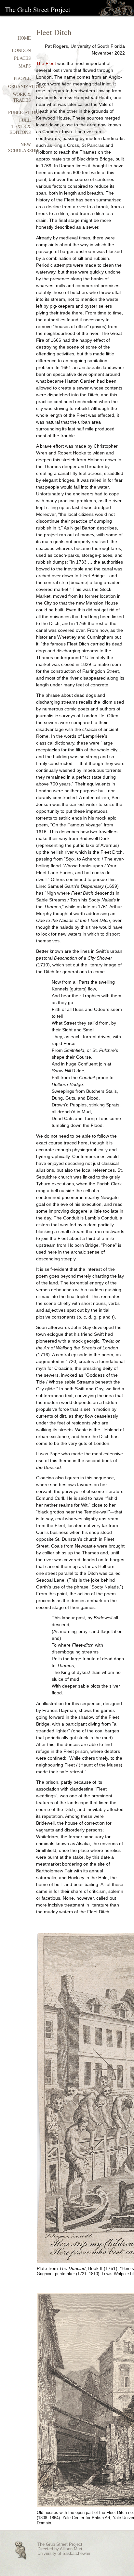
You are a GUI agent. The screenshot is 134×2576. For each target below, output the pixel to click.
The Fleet (46, 63)
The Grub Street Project (38, 9)
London (21, 50)
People (22, 78)
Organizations (27, 86)
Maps (25, 66)
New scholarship (24, 147)
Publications (25, 112)
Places (22, 58)
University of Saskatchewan (64, 2554)
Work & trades (22, 97)
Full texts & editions (20, 126)
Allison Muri (71, 2549)
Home (24, 38)
